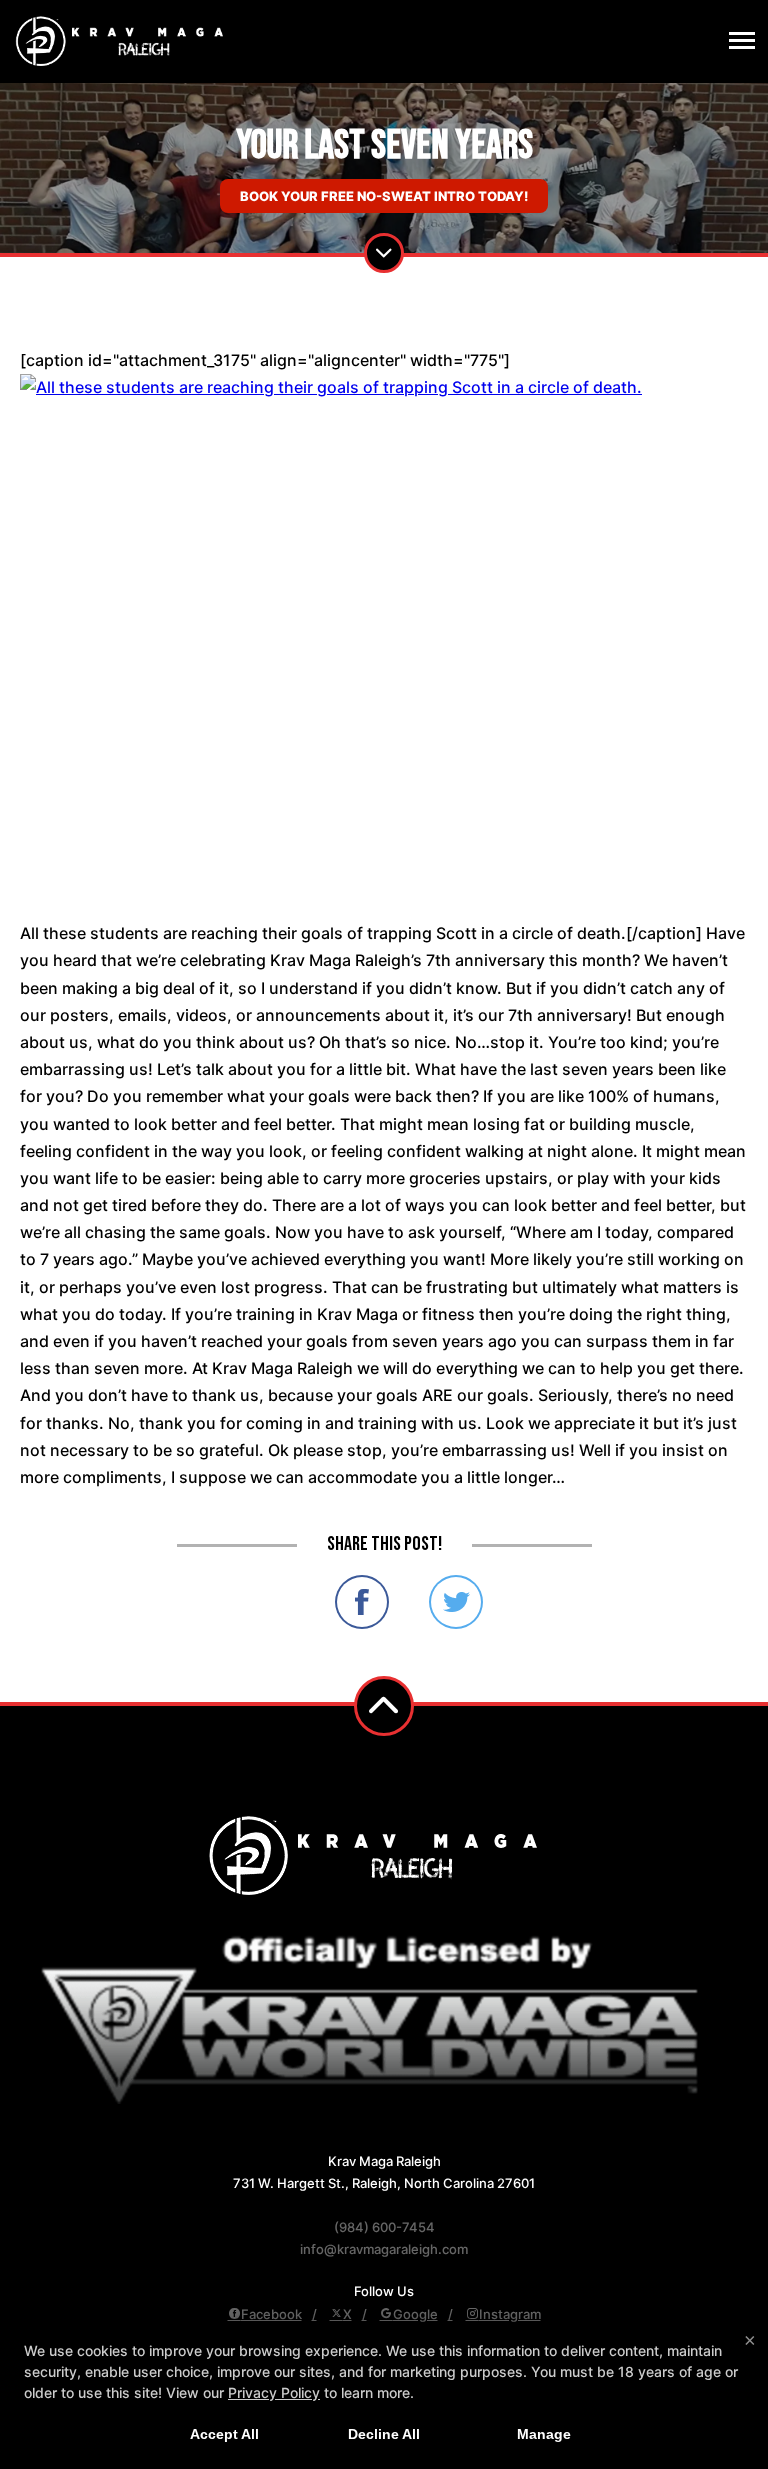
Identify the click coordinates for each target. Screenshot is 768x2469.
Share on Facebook (362, 1602)
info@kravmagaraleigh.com (384, 2249)
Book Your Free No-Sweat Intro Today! (384, 196)
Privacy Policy (274, 2392)
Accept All (224, 2434)
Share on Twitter (456, 1602)
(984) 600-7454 (384, 2227)
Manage (544, 2434)
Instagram (510, 2314)
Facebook (271, 2314)
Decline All (384, 2434)
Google (415, 2314)
